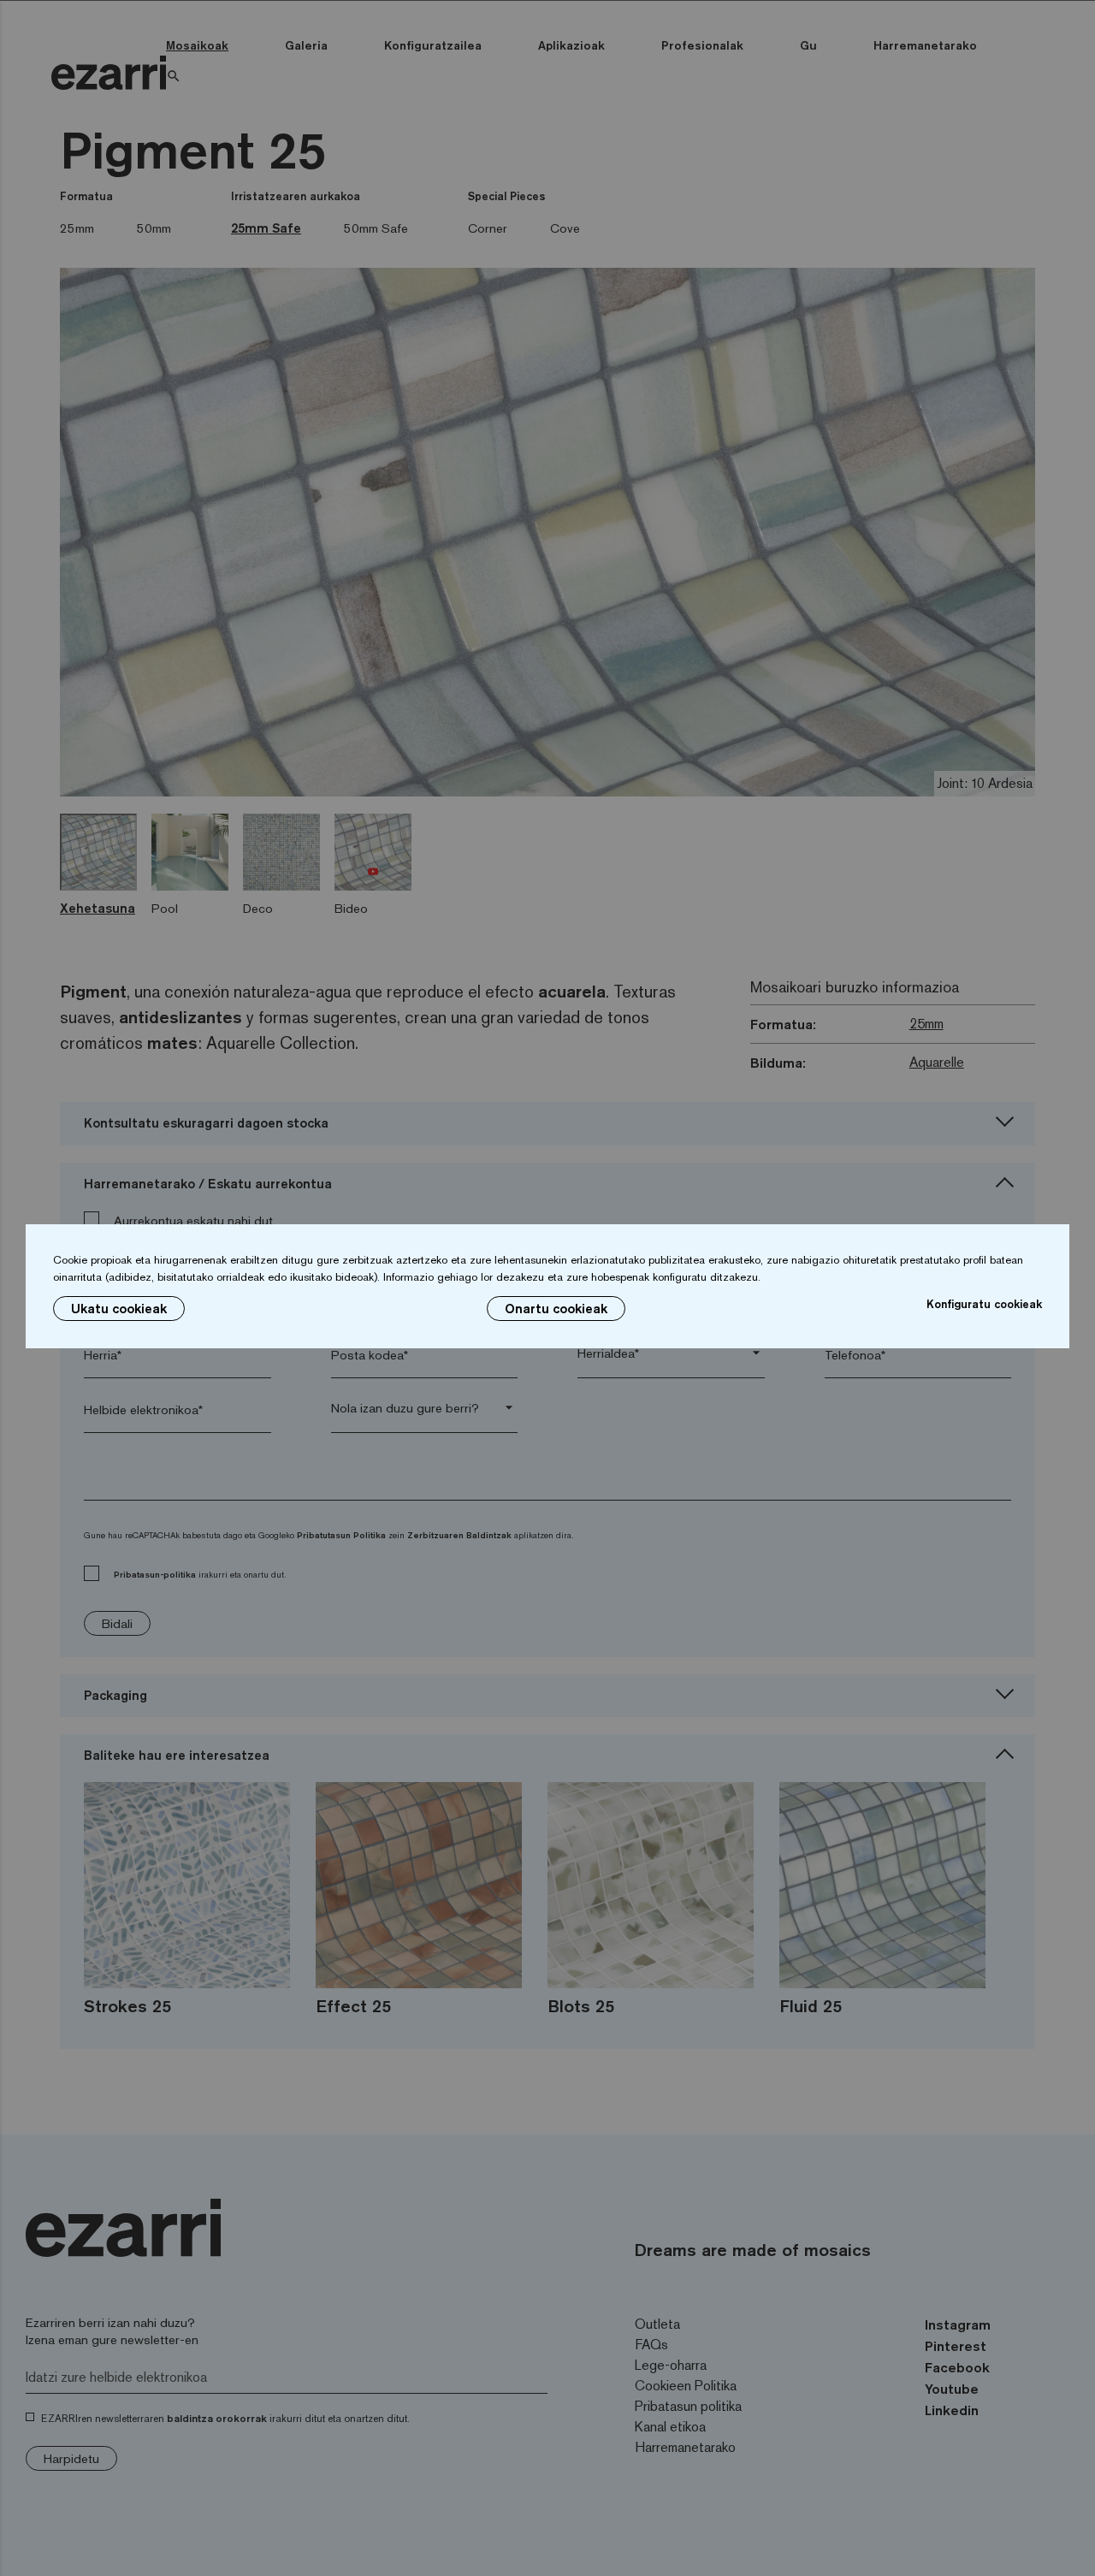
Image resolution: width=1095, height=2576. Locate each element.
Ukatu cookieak (119, 1309)
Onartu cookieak (556, 1309)
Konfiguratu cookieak (984, 1304)
